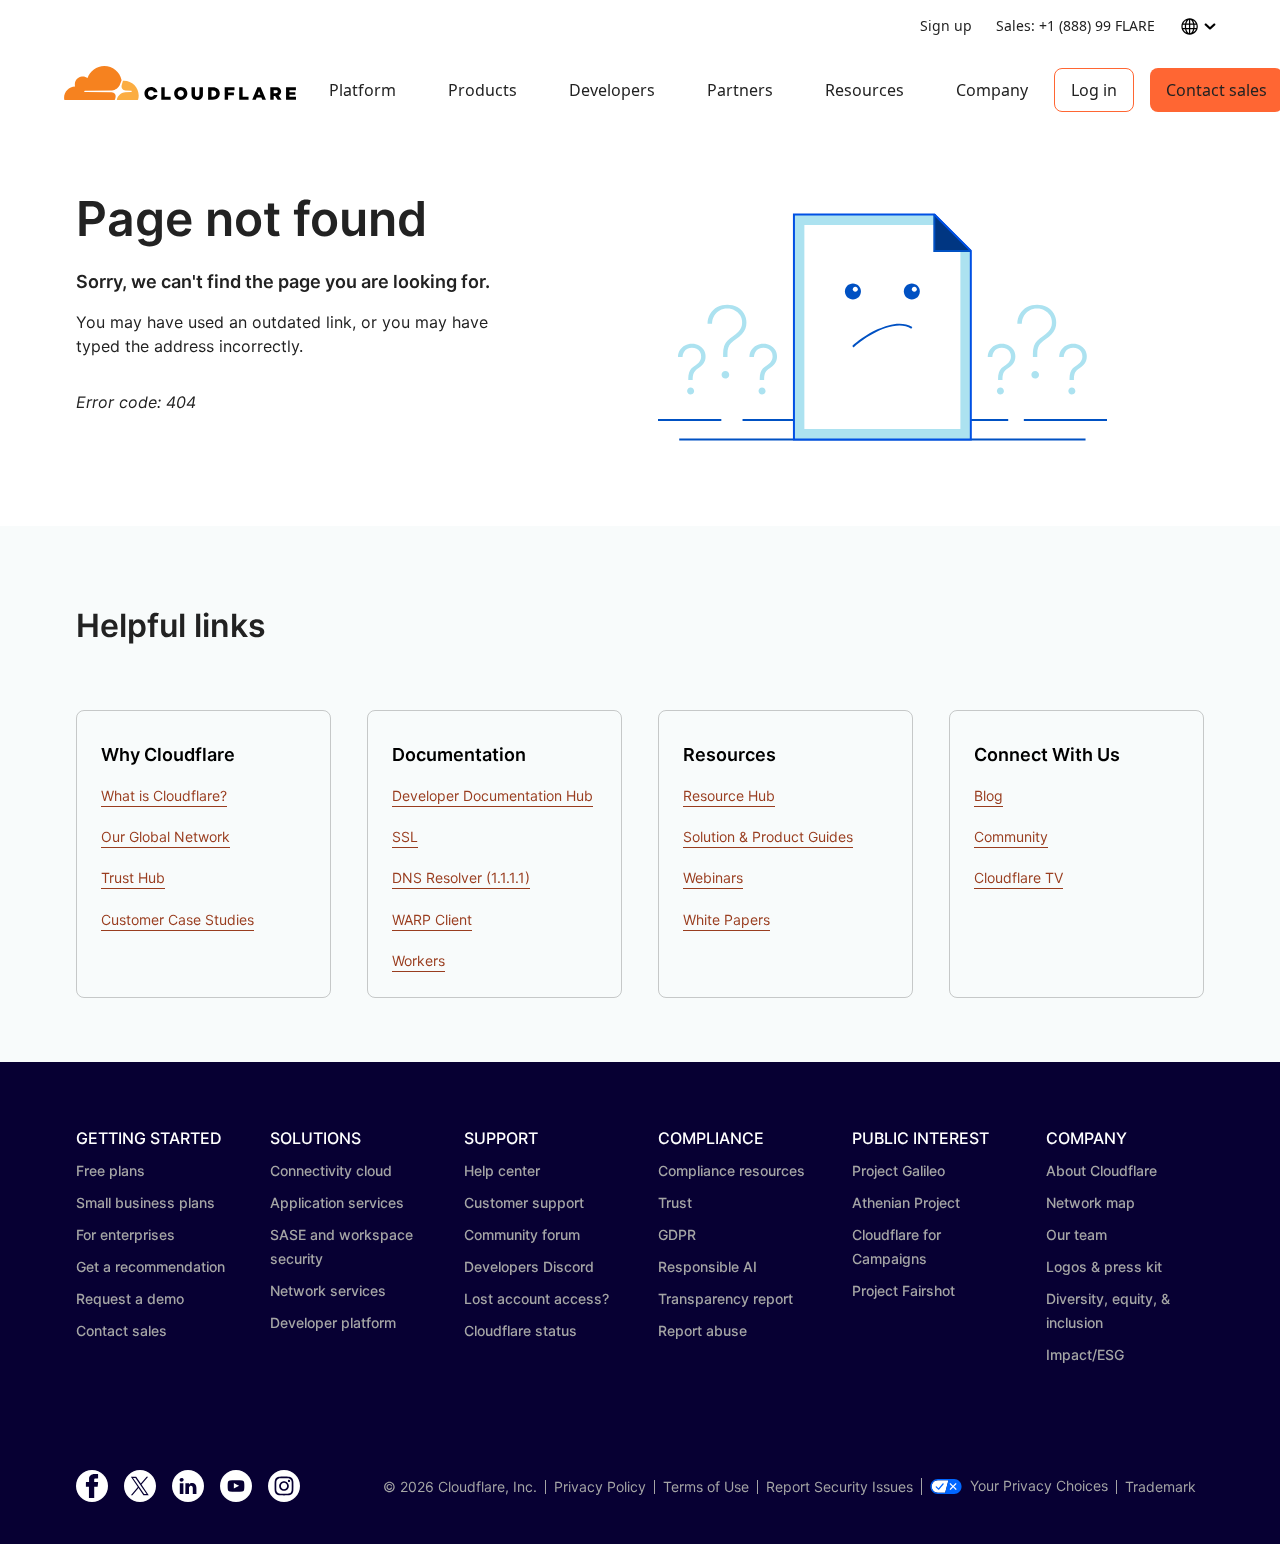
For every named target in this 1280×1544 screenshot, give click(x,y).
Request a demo (130, 1298)
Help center (502, 1170)
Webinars (713, 877)
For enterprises (125, 1234)
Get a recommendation (150, 1266)
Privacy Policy (600, 1487)
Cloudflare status (520, 1330)
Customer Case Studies (177, 919)
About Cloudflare (1101, 1170)
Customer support (524, 1202)
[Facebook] (92, 1487)
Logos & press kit (1104, 1266)
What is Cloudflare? (164, 795)
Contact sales (121, 1330)
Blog (988, 795)
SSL (405, 836)
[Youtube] (236, 1487)
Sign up (946, 25)
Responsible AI (707, 1266)
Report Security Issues (839, 1487)
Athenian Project (906, 1202)
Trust (675, 1202)
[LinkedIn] (188, 1487)
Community (1011, 836)
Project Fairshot (903, 1290)
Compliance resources (731, 1170)
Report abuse (702, 1330)
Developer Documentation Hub (492, 795)
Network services (328, 1290)
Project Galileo (898, 1170)
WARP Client (432, 919)
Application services (337, 1202)
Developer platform (333, 1322)
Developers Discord (529, 1266)
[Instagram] (284, 1487)
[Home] (183, 90)
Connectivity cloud (331, 1170)
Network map (1090, 1202)
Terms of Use (706, 1487)
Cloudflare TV (1018, 877)
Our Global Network (165, 836)
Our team (1076, 1234)
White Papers (726, 919)
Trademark (1160, 1487)
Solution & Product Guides (768, 836)
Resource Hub (729, 795)
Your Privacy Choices (1039, 1486)
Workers (418, 960)
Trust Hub (133, 877)
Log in (1094, 90)
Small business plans (145, 1202)
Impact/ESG (1085, 1354)
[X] (140, 1487)
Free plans (110, 1170)
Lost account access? (536, 1298)
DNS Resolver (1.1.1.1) (461, 877)
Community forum (522, 1234)
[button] (882, 327)
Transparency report (725, 1298)
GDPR (677, 1234)
